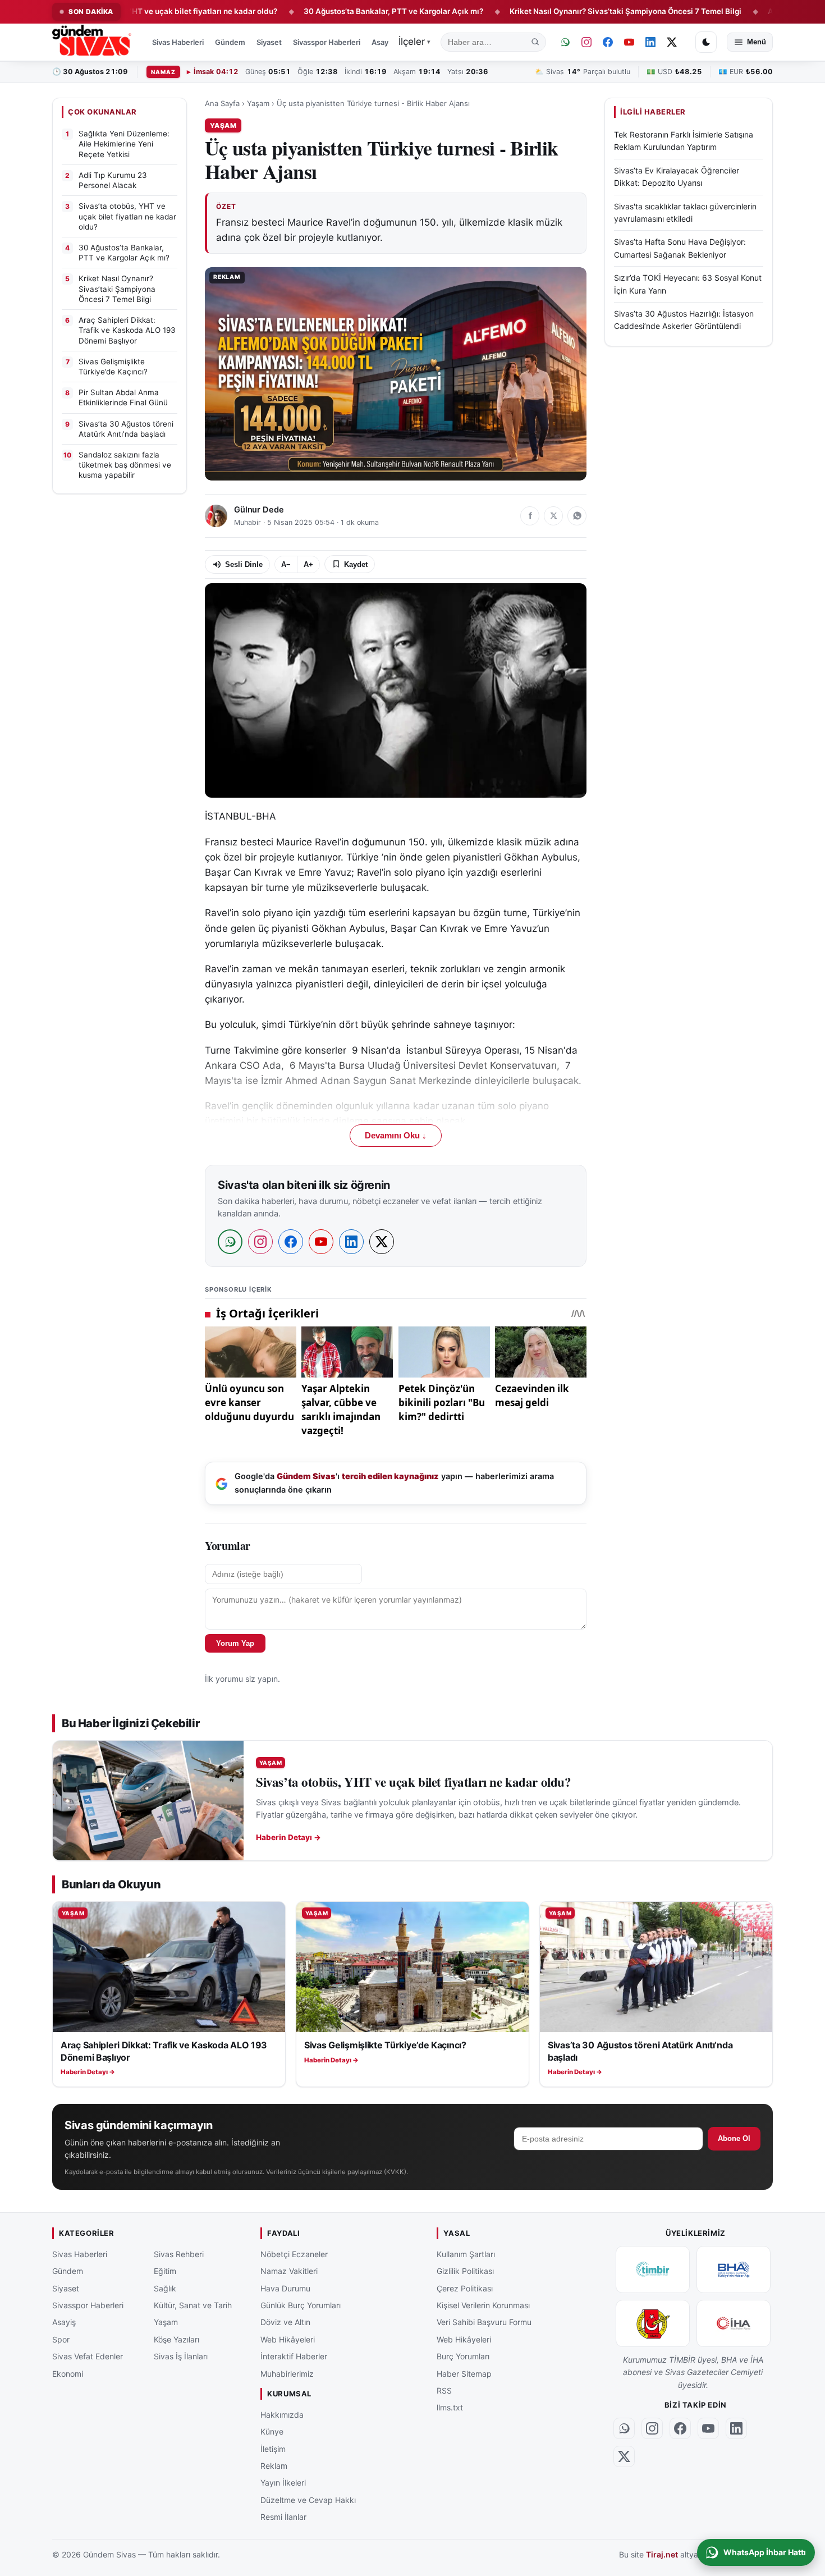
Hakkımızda (282, 2414)
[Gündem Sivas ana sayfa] (93, 42)
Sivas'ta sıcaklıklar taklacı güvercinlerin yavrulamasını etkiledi (685, 212)
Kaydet (356, 564)
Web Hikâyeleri (288, 2339)
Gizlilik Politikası (465, 2271)
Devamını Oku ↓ (396, 1136)
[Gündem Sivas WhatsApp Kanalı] (565, 42)
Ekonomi (68, 2373)
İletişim (273, 2448)
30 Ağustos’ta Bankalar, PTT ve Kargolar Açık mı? (322, 11)
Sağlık (165, 2288)
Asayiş (383, 42)
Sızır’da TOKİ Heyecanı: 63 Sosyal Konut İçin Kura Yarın (688, 284)
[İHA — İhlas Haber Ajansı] (734, 2323)
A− (286, 564)
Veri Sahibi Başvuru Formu (484, 2322)
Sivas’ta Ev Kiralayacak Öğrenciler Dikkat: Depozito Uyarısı (677, 177)
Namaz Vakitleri (289, 2271)
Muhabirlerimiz (287, 2373)
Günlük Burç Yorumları (301, 2305)
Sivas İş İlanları (181, 2356)
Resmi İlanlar (283, 2517)
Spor (61, 2339)
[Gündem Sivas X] (672, 42)
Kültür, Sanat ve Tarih (193, 2305)
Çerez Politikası (465, 2288)
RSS (444, 2390)
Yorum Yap (235, 1643)
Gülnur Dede (259, 510)
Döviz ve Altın (285, 2322)
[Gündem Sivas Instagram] (586, 42)
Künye (272, 2431)
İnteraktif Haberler (294, 2356)
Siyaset (269, 42)
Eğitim (165, 2271)
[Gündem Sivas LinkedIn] (650, 42)
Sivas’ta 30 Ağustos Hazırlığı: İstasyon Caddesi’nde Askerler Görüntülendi (684, 320)
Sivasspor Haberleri (327, 42)
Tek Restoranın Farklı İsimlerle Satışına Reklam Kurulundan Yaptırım (684, 141)
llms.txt (450, 2407)
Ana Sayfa (222, 103)
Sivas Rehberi (179, 2254)
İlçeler (414, 42)
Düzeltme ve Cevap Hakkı (308, 2499)
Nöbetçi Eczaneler (294, 2254)
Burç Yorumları (463, 2356)
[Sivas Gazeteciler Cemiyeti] (653, 2323)
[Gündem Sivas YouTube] (629, 42)
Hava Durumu (285, 2288)
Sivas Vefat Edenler (88, 2356)
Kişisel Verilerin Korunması (483, 2305)
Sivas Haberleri (178, 42)
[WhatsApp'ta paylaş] (577, 516)
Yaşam (258, 103)
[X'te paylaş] (553, 516)
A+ (308, 564)
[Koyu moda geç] (706, 42)
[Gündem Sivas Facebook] (608, 42)
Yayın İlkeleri (283, 2483)
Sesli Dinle (244, 564)
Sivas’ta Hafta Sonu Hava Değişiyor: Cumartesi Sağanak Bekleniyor (680, 248)
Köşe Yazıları (177, 2339)
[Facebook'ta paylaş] (530, 516)
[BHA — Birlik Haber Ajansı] (734, 2270)
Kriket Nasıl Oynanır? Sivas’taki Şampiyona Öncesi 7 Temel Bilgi (554, 11)
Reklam (274, 2466)
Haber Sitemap (464, 2373)
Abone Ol (734, 2138)
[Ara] (535, 42)
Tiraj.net (662, 2554)
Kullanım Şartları (466, 2254)
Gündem (230, 42)
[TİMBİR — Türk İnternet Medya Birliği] (653, 2270)
